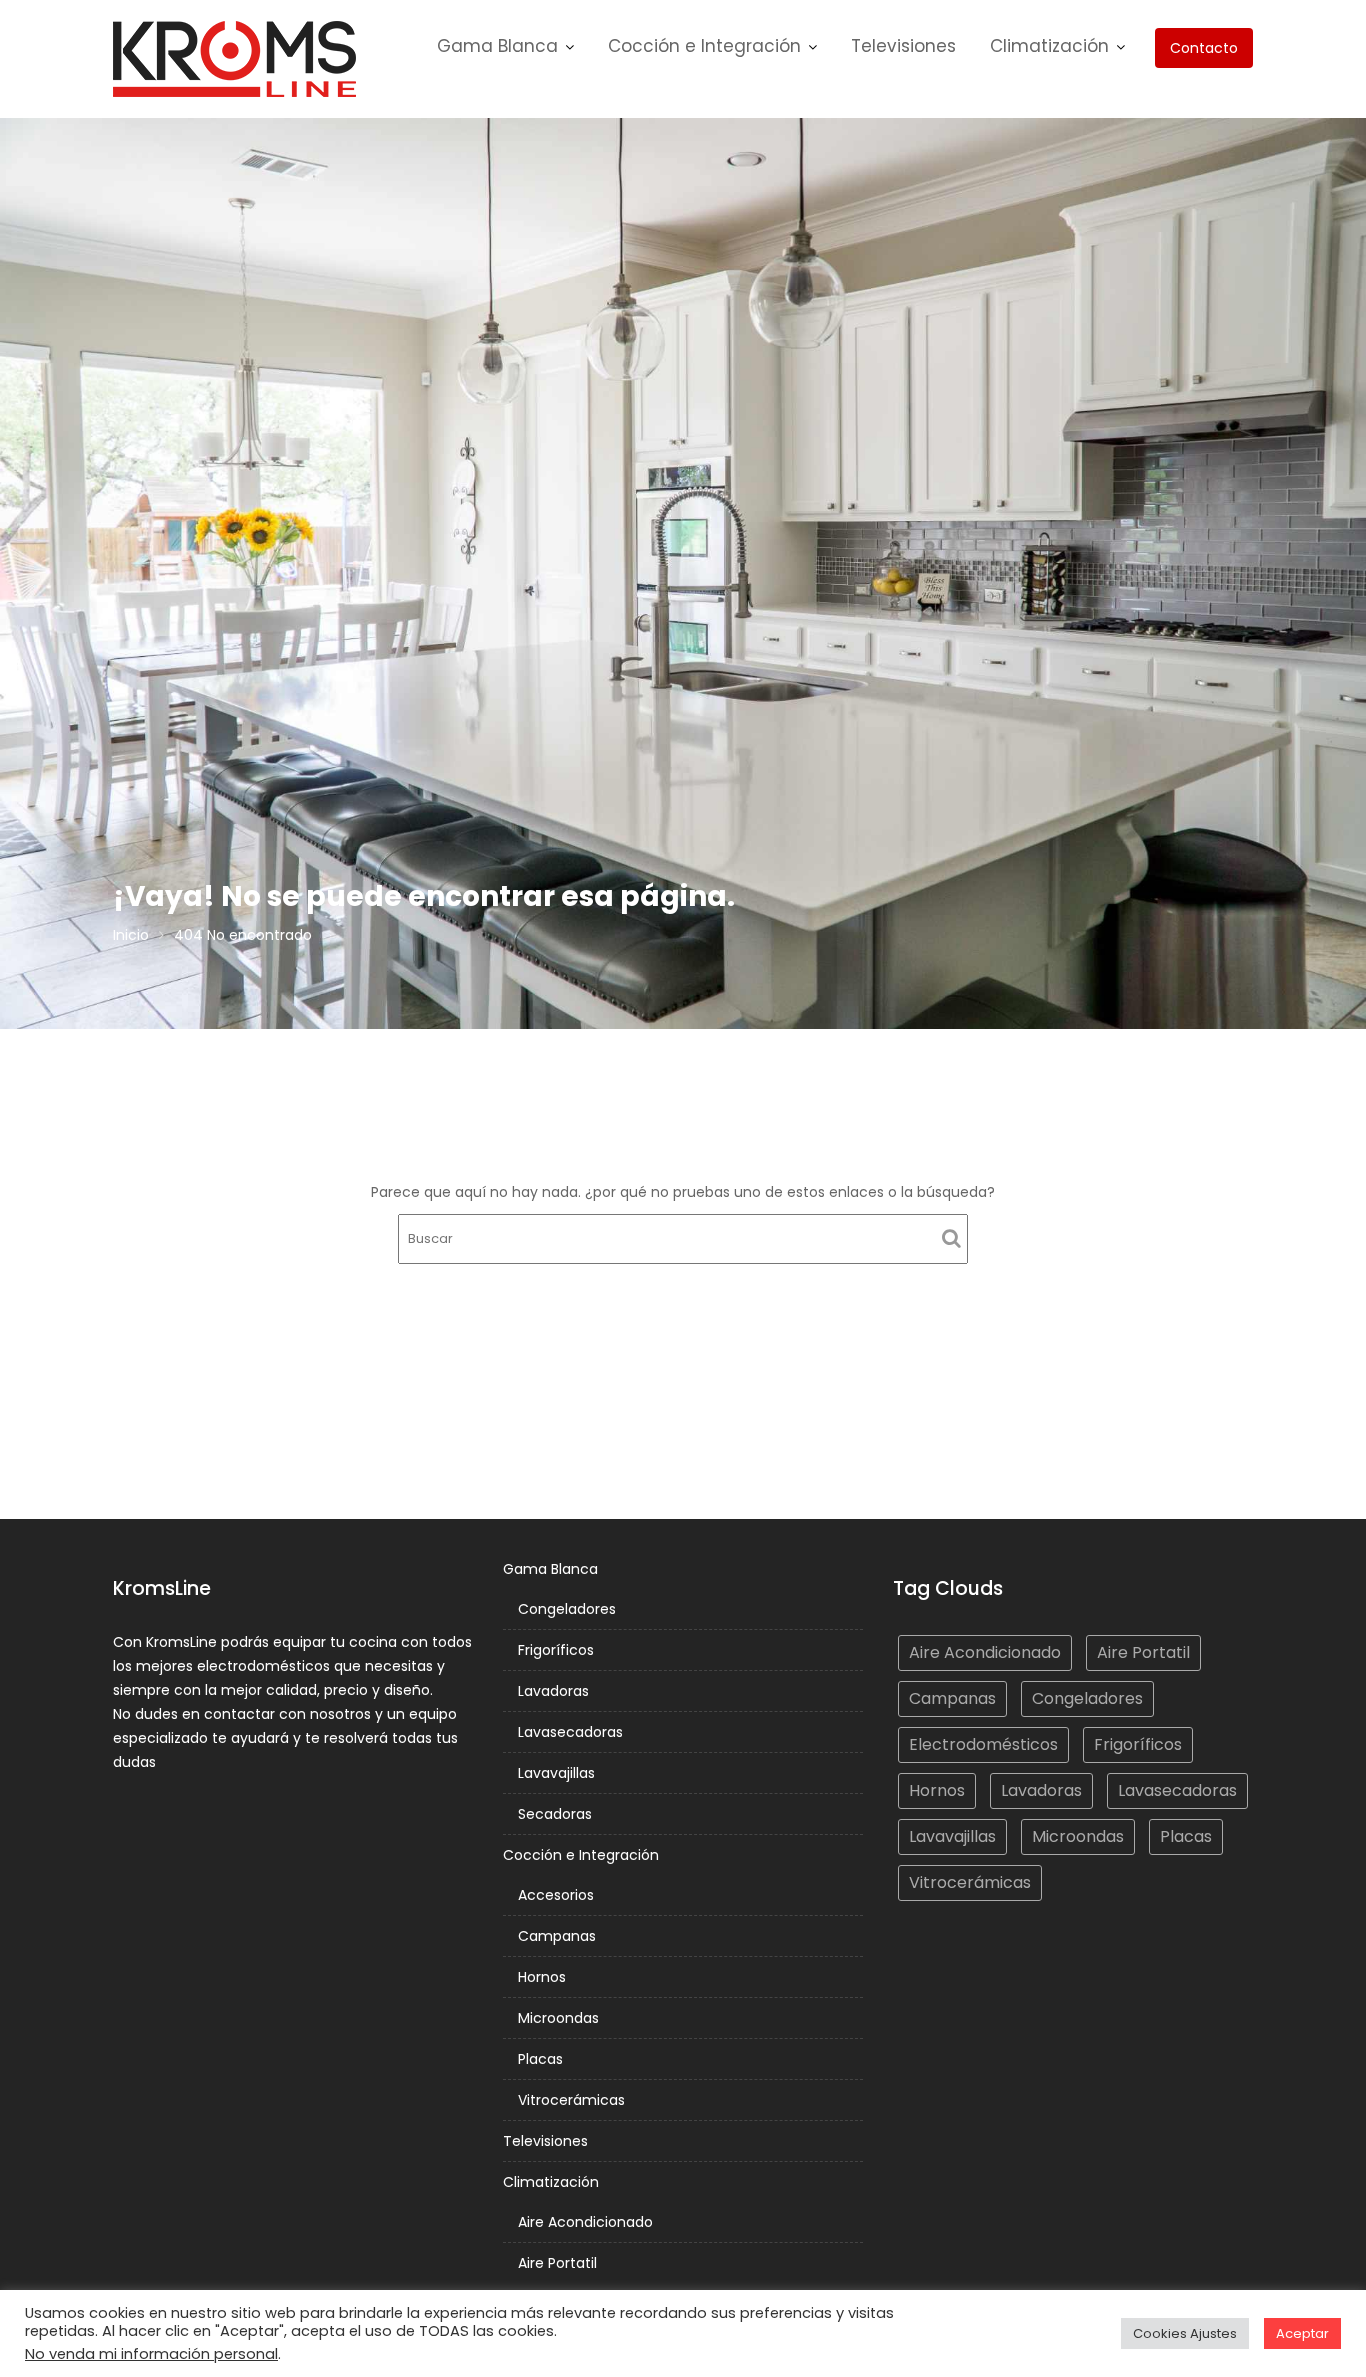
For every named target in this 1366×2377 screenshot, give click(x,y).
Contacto (1204, 48)
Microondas (558, 2018)
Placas (540, 2059)
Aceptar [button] (1302, 2333)
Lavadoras (553, 1691)
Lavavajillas (556, 1773)
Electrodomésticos (983, 1744)
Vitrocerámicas (571, 2100)
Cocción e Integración (704, 46)
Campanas (557, 1936)
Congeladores (567, 1609)
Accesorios (556, 1895)
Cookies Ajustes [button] (1185, 2333)
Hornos (542, 1977)
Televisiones (903, 46)
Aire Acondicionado (585, 2222)
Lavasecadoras (570, 1732)
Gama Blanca (497, 46)
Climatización (1049, 46)
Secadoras (555, 1814)
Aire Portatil (557, 2263)
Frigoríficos (556, 1650)
